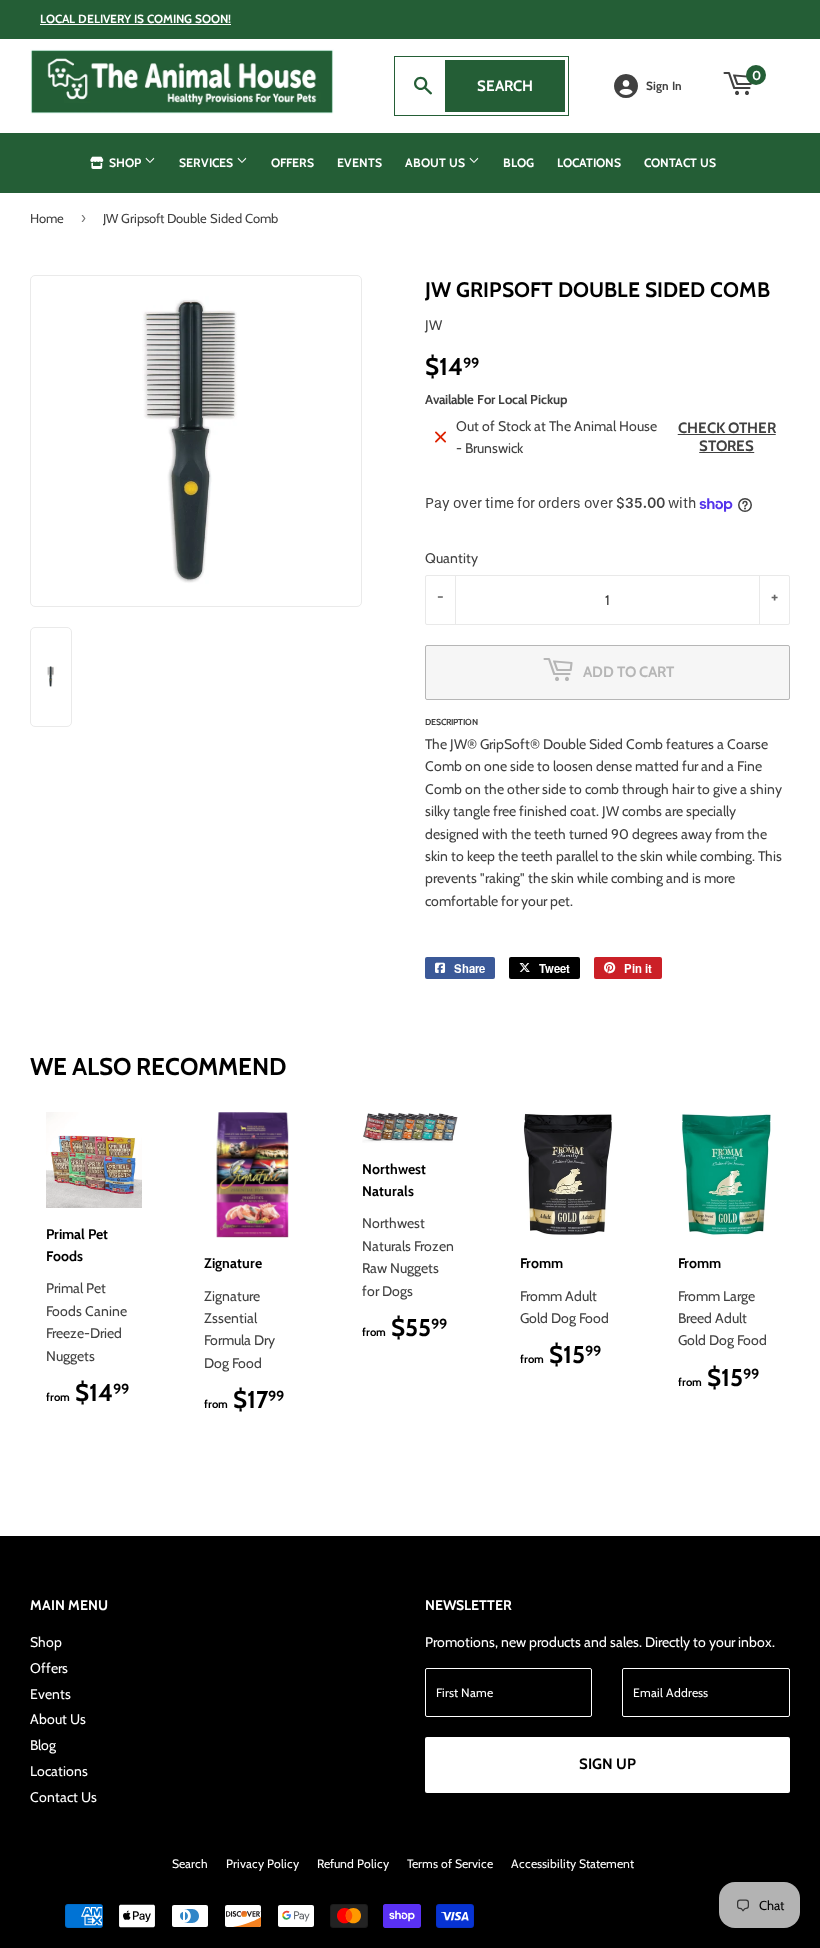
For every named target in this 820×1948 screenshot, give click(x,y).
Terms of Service (450, 1863)
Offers (292, 162)
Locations (589, 162)
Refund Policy (353, 1863)
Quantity (451, 558)
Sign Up (607, 1764)
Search (521, 86)
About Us (436, 162)
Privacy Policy (262, 1863)
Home (47, 218)
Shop (125, 162)
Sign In (664, 86)
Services (207, 162)
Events (359, 162)
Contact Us (680, 162)
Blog (518, 162)
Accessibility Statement (572, 1863)
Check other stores (727, 437)
